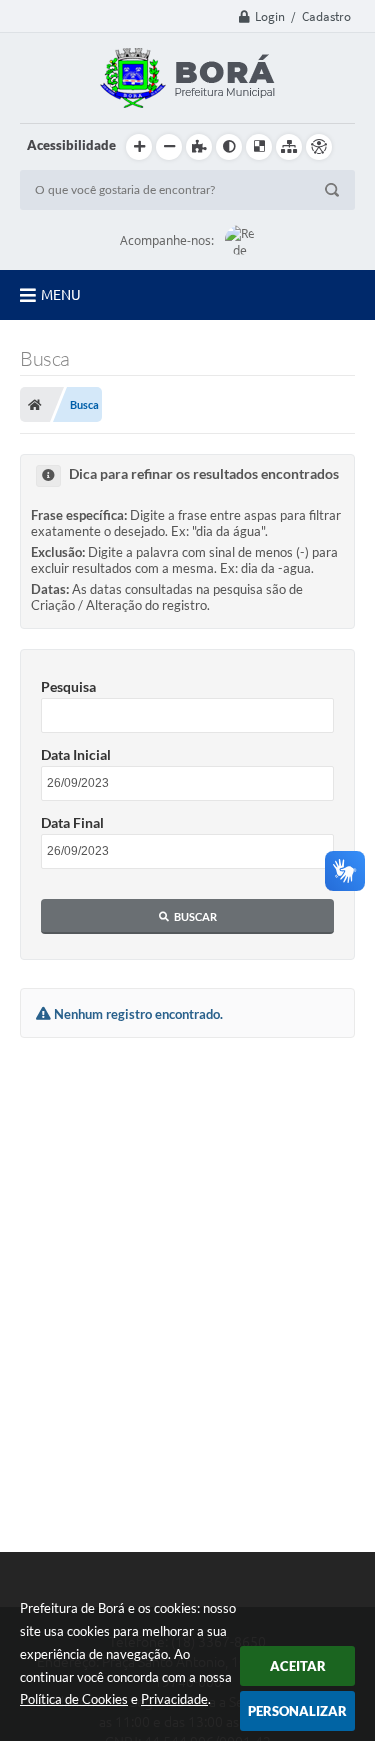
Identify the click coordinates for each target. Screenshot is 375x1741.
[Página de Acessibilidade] (319, 147)
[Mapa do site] (289, 147)
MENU (61, 295)
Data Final (72, 822)
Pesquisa (68, 686)
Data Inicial (76, 754)
